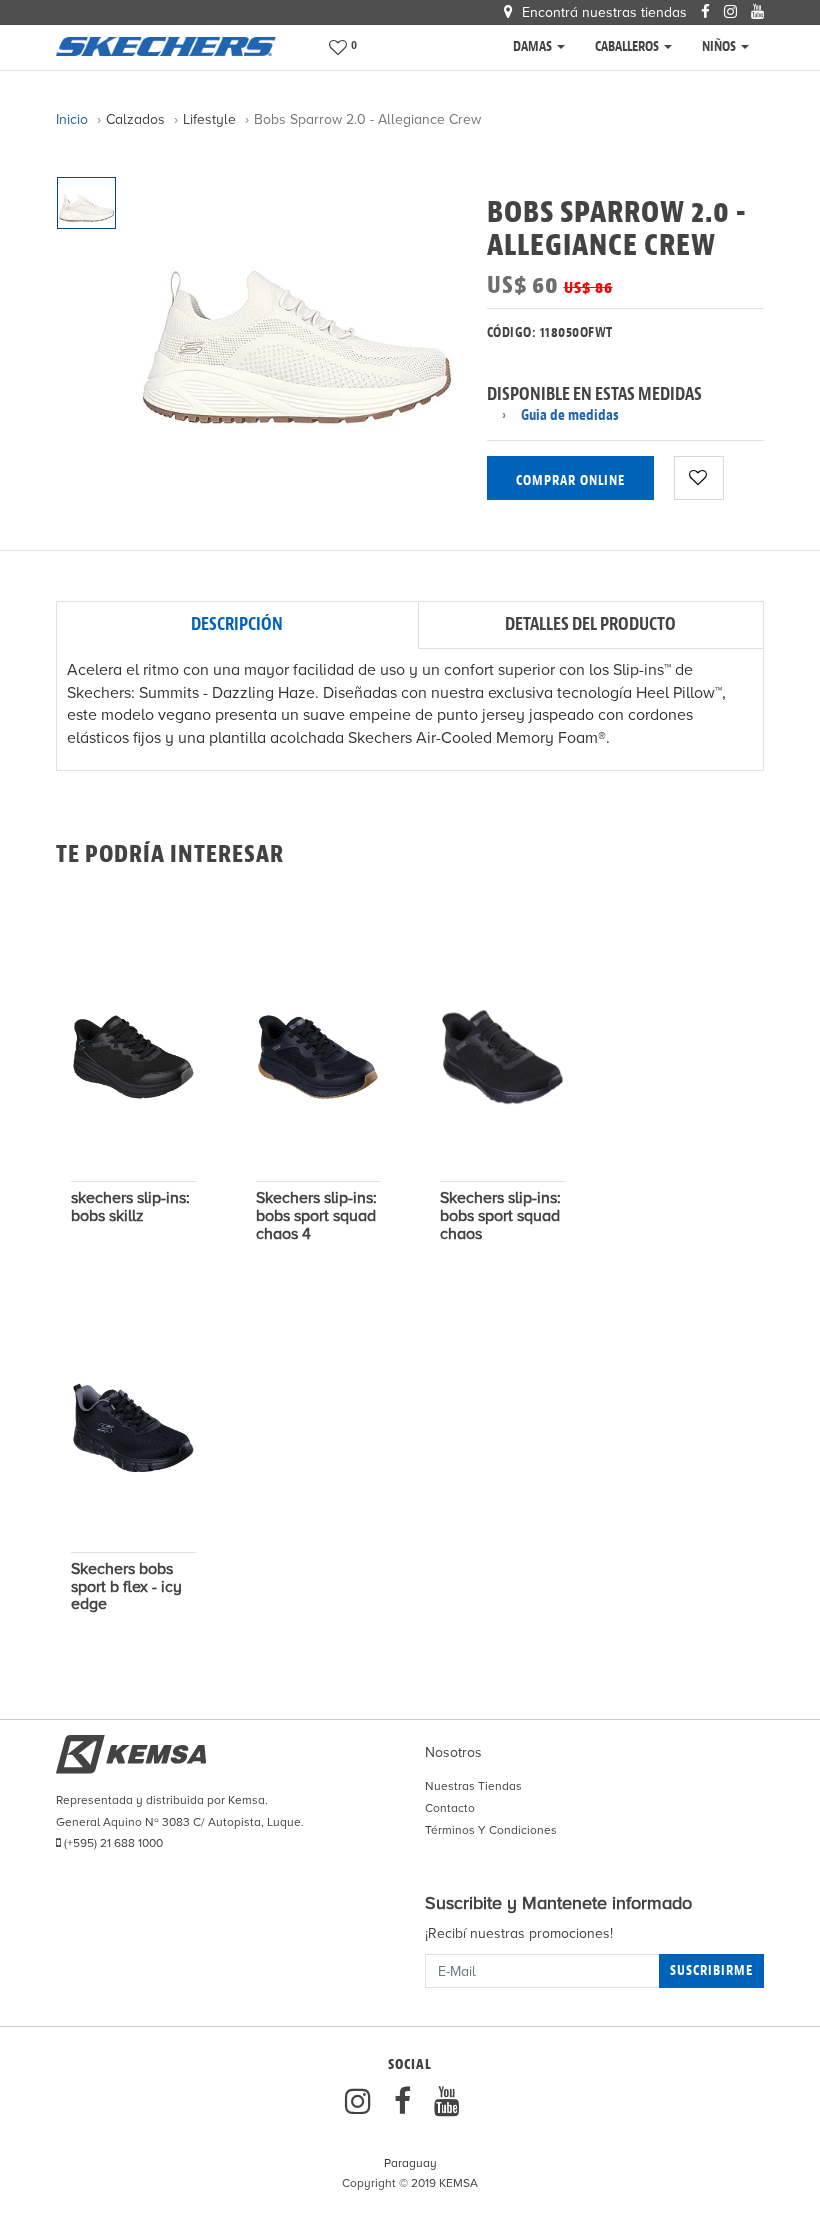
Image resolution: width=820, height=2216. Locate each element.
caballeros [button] (628, 46)
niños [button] (720, 46)
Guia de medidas (570, 415)
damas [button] (534, 46)
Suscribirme (711, 1970)
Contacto (450, 1808)
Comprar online (570, 480)
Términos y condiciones (491, 1830)
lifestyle (209, 119)
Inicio (72, 119)
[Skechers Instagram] (362, 2102)
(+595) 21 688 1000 (112, 1843)
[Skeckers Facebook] (406, 2102)
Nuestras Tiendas (473, 1786)
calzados (135, 119)
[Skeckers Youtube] (447, 2102)
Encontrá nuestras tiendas (602, 12)
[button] (345, 47)
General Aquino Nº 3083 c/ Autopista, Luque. (180, 1822)
